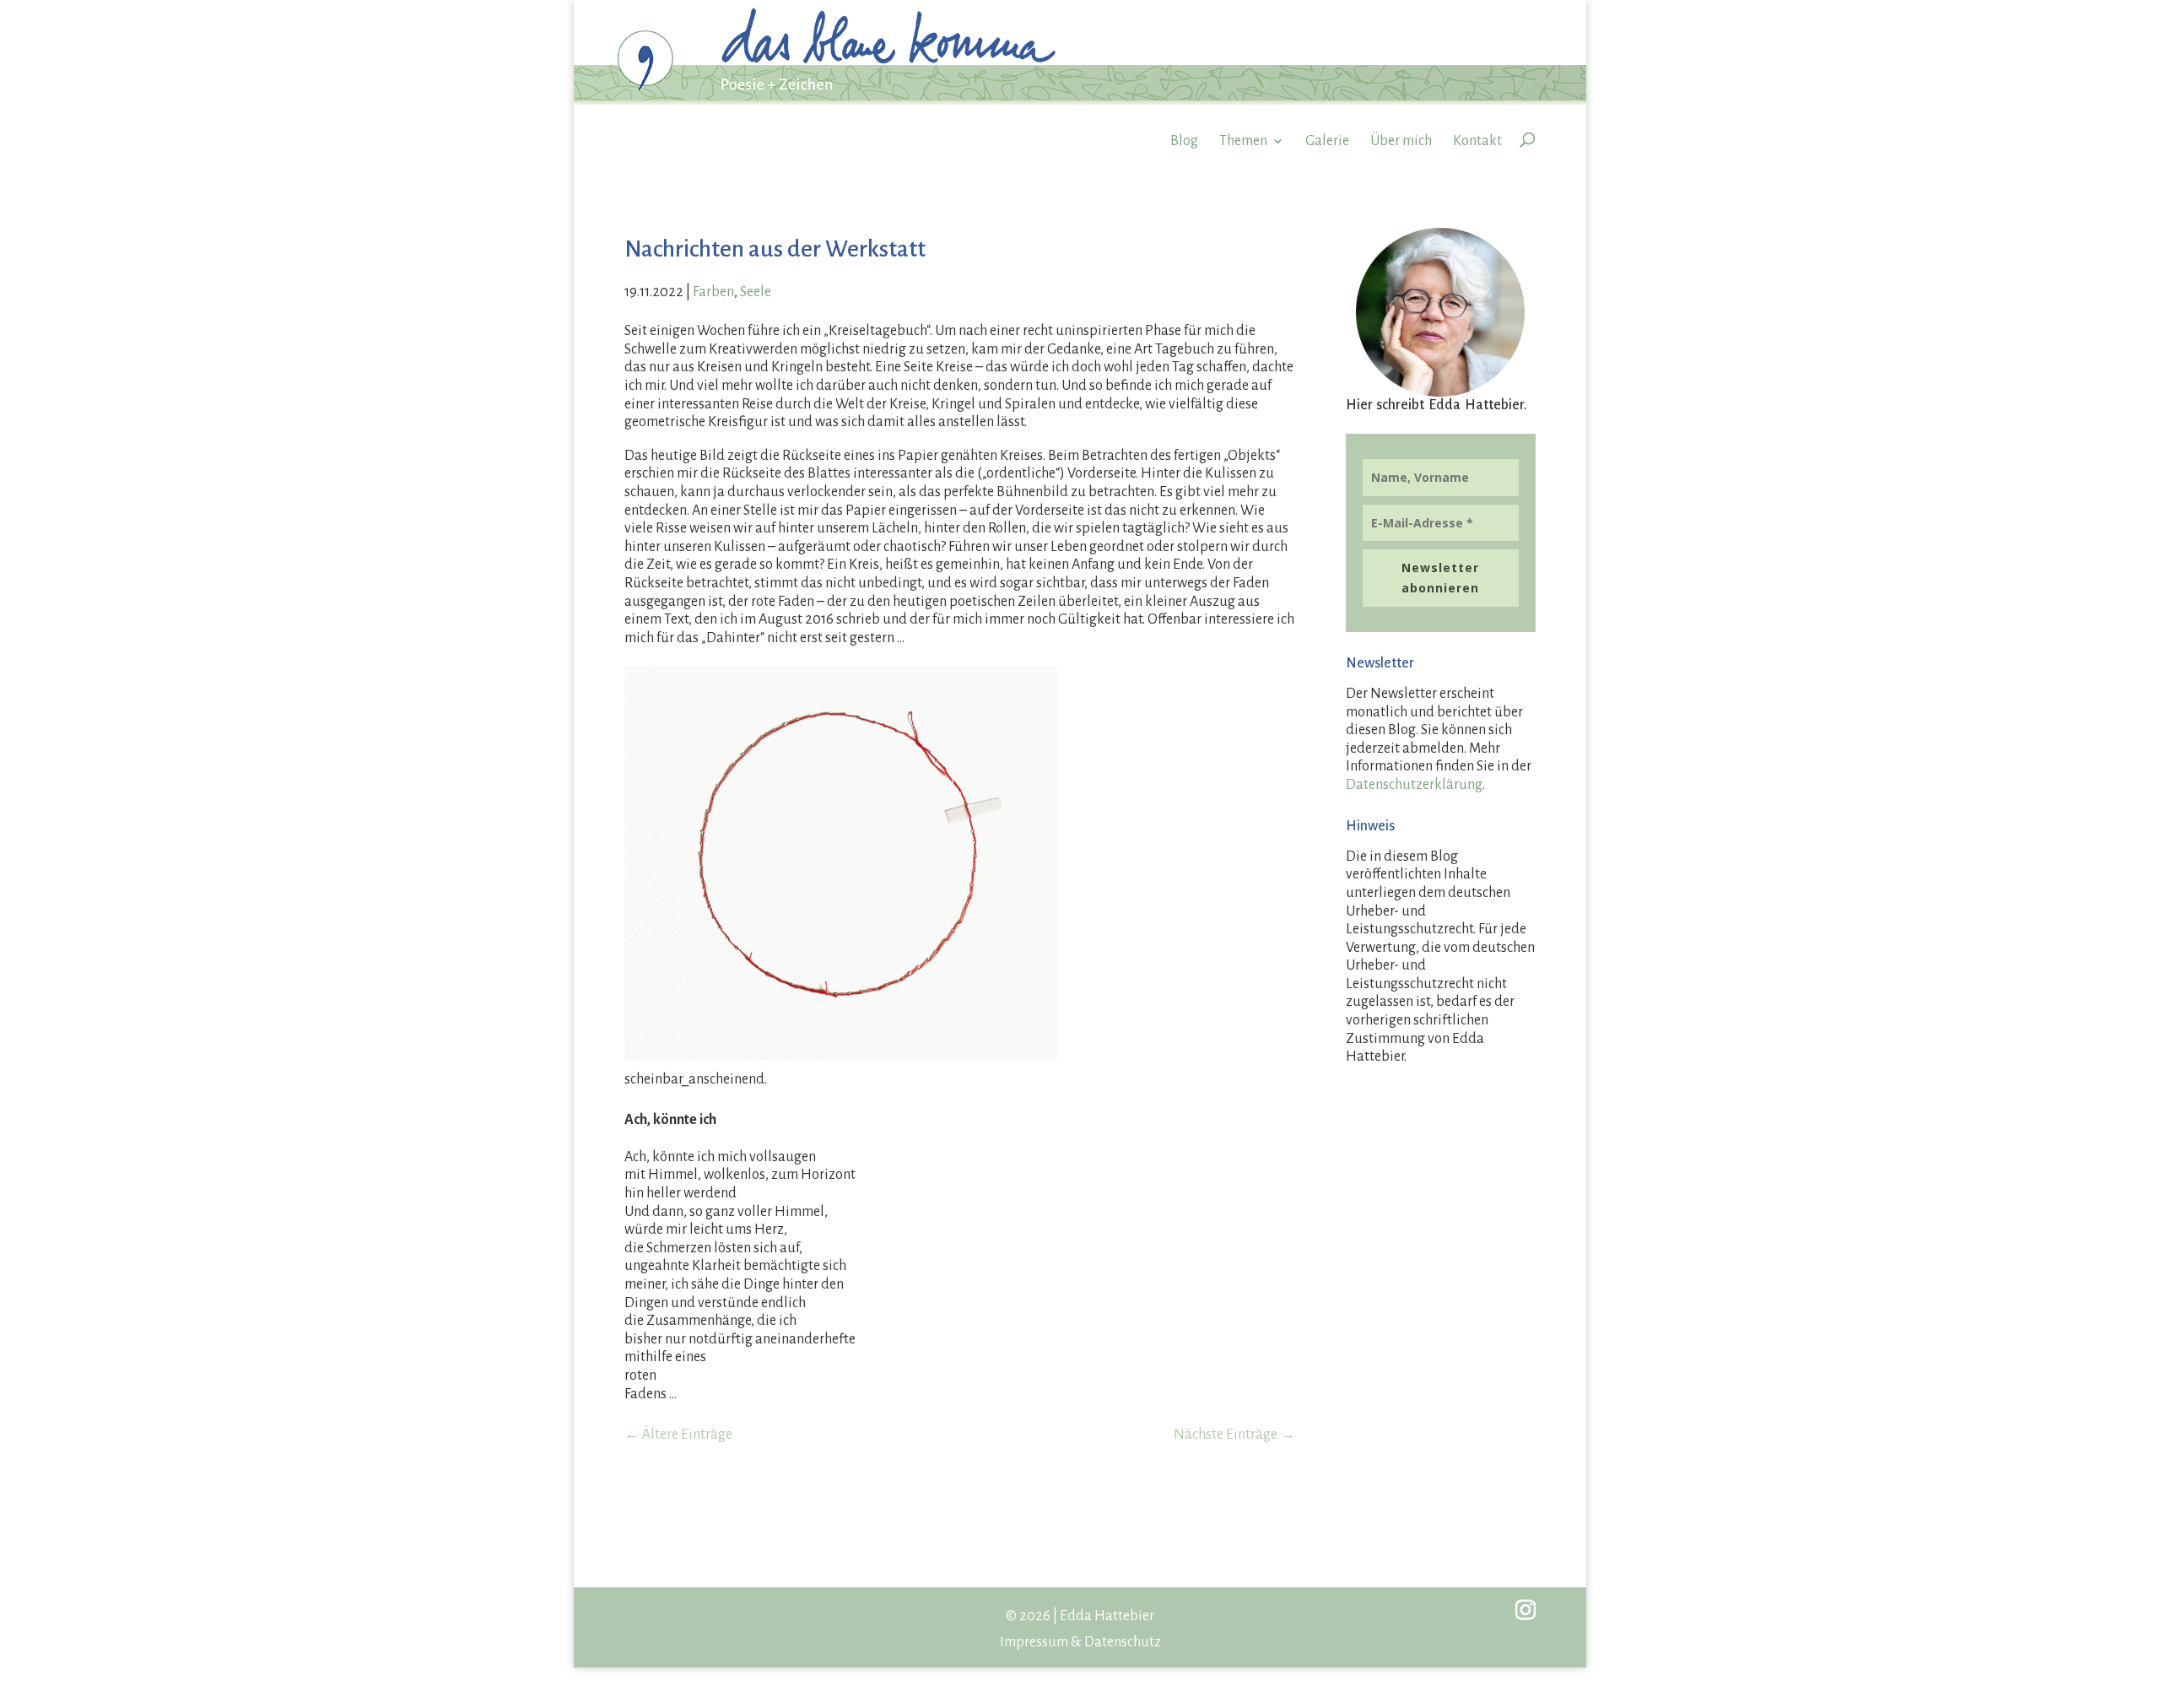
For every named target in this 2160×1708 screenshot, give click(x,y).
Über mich (1401, 141)
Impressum (1034, 1642)
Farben (713, 292)
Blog (1184, 141)
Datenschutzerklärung (1414, 785)
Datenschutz (1123, 1642)
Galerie (1327, 141)
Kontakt (1477, 141)
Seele (756, 292)
